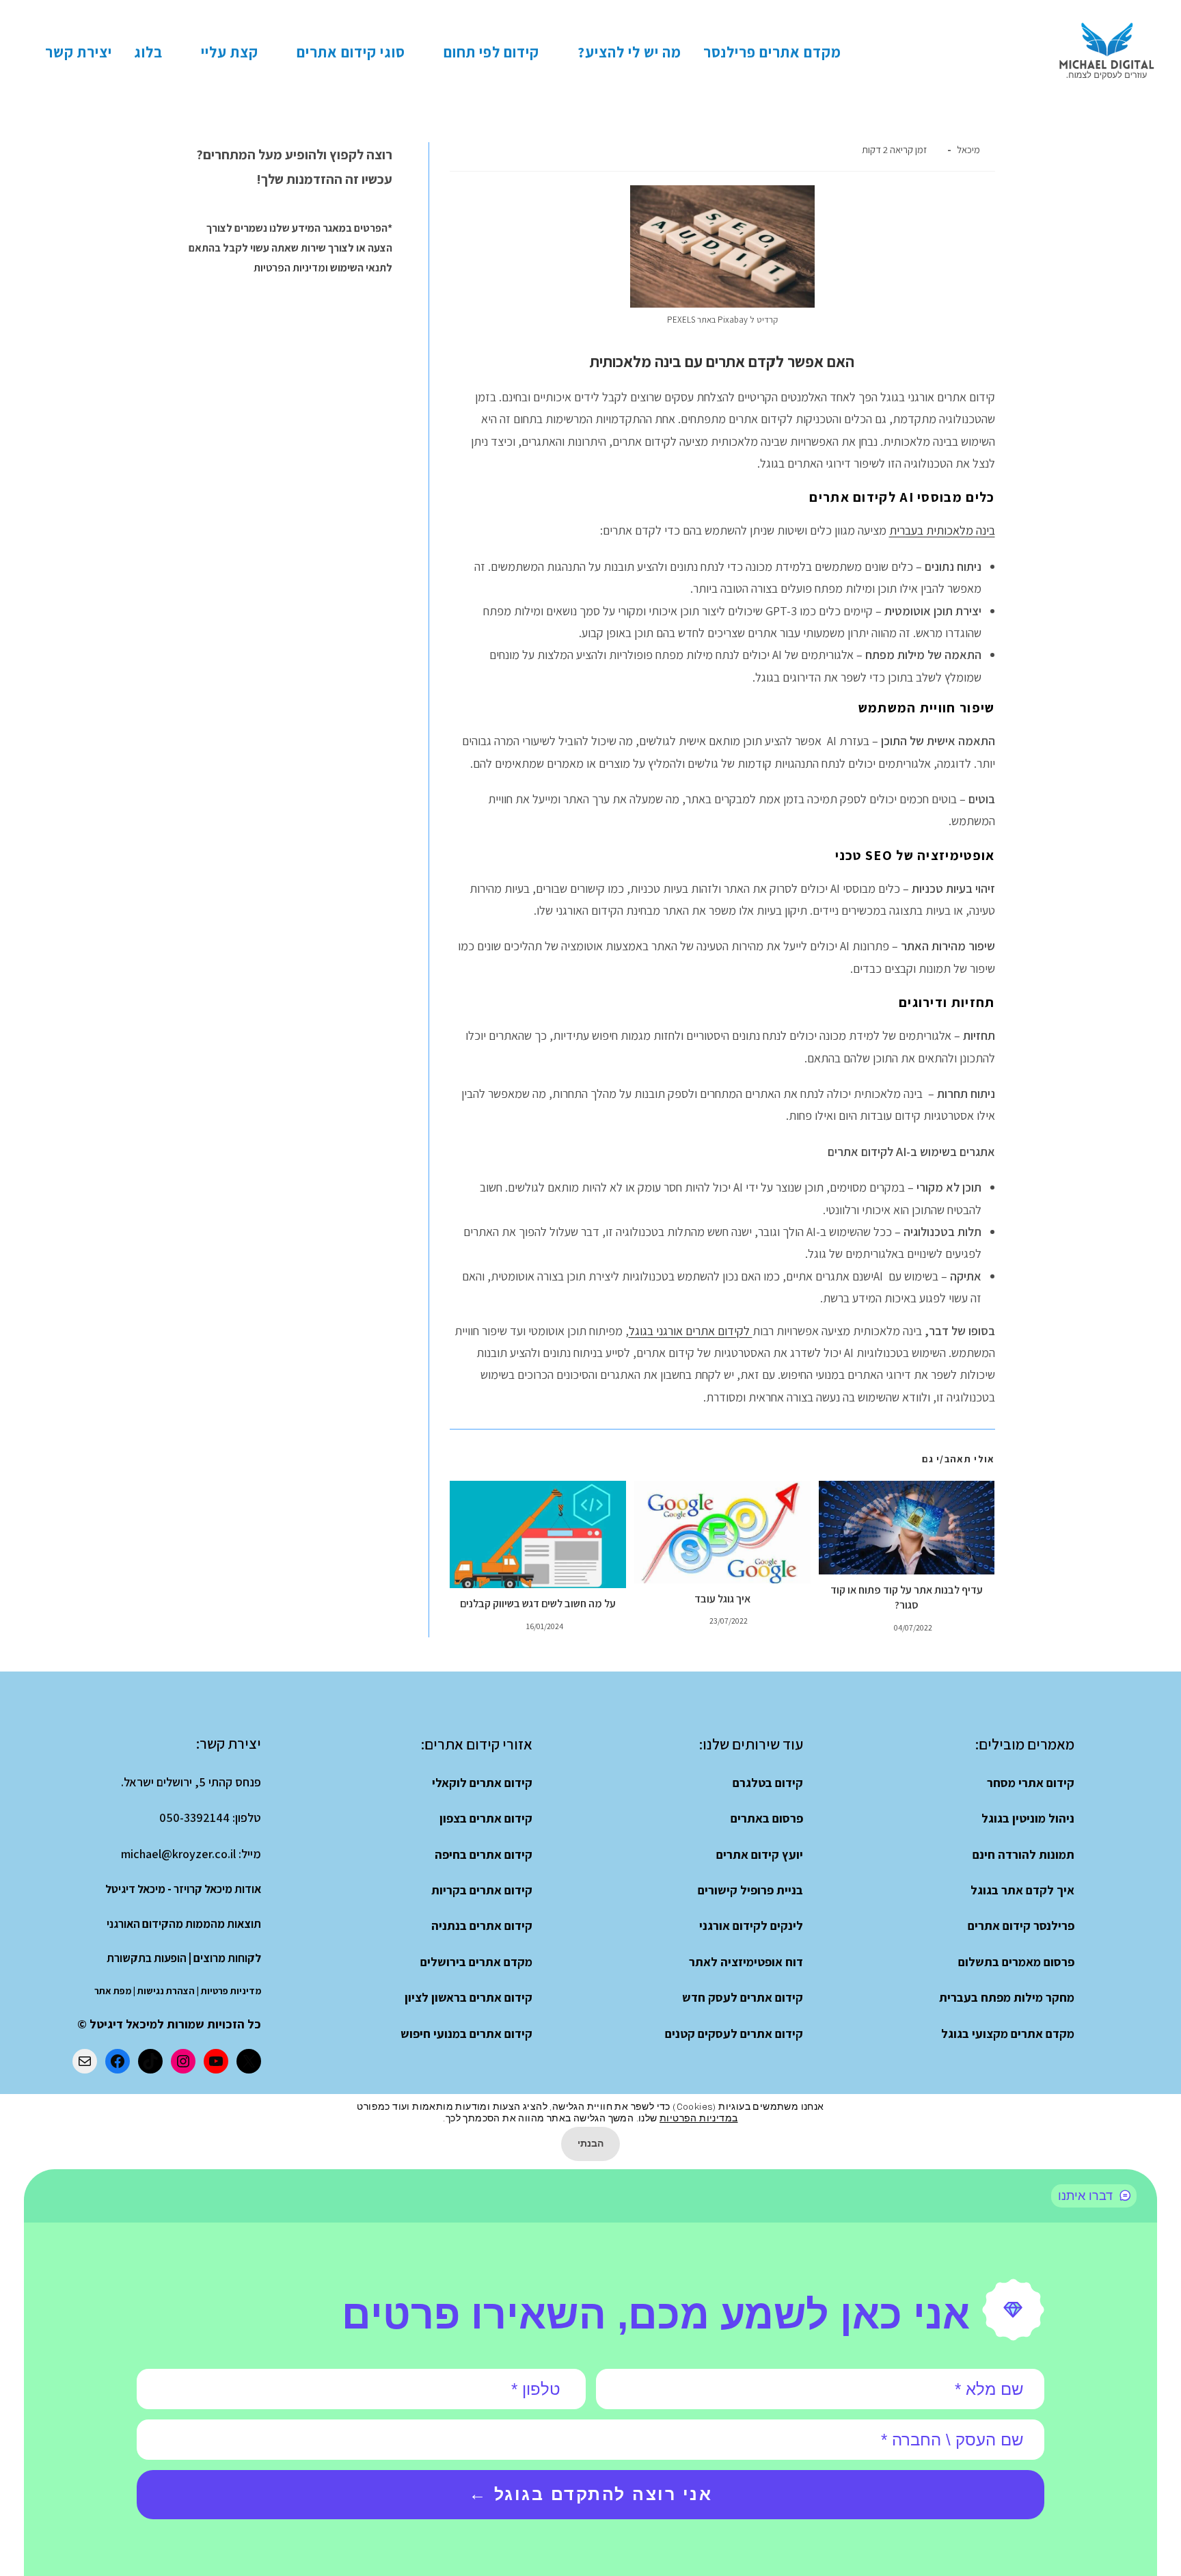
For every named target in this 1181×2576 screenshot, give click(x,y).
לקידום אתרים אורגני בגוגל (691, 1331)
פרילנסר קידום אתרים (1021, 1926)
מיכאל (968, 149)
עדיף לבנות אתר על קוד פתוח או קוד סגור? (907, 1597)
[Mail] (85, 2061)
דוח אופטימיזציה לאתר (746, 1962)
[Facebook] (118, 2061)
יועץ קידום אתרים (760, 1854)
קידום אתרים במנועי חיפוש (466, 2034)
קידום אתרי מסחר (1031, 1783)
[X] (249, 2061)
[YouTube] (216, 2061)
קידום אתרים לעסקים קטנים (734, 2034)
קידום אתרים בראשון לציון (469, 1997)
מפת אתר (113, 1991)
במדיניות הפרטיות (698, 2118)
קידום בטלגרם (768, 1783)
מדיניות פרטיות (231, 1991)
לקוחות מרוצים (227, 1958)
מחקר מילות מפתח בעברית (1007, 1997)
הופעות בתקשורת (147, 1958)
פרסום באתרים (767, 1818)
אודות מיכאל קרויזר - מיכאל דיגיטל (183, 1889)
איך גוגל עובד (722, 1599)
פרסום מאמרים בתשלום (1016, 1962)
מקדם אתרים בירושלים (476, 1962)
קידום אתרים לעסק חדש (743, 1997)
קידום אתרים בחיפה (484, 1854)
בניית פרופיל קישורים (750, 1890)
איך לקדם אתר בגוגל (1022, 1890)
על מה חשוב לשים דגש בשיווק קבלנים (538, 1604)
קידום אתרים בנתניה (482, 1926)
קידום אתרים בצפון (486, 1818)
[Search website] (17, 52)
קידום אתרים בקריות (482, 1890)
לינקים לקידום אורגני (751, 1926)
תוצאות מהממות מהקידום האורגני (184, 1924)
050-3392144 (194, 1817)
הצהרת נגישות (166, 1991)
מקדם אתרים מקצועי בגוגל (1008, 2034)
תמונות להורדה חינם (1023, 1854)
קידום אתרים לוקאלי (482, 1783)
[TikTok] (150, 2061)
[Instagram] (183, 2061)
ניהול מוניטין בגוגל (1028, 1818)
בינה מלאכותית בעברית (942, 530)
